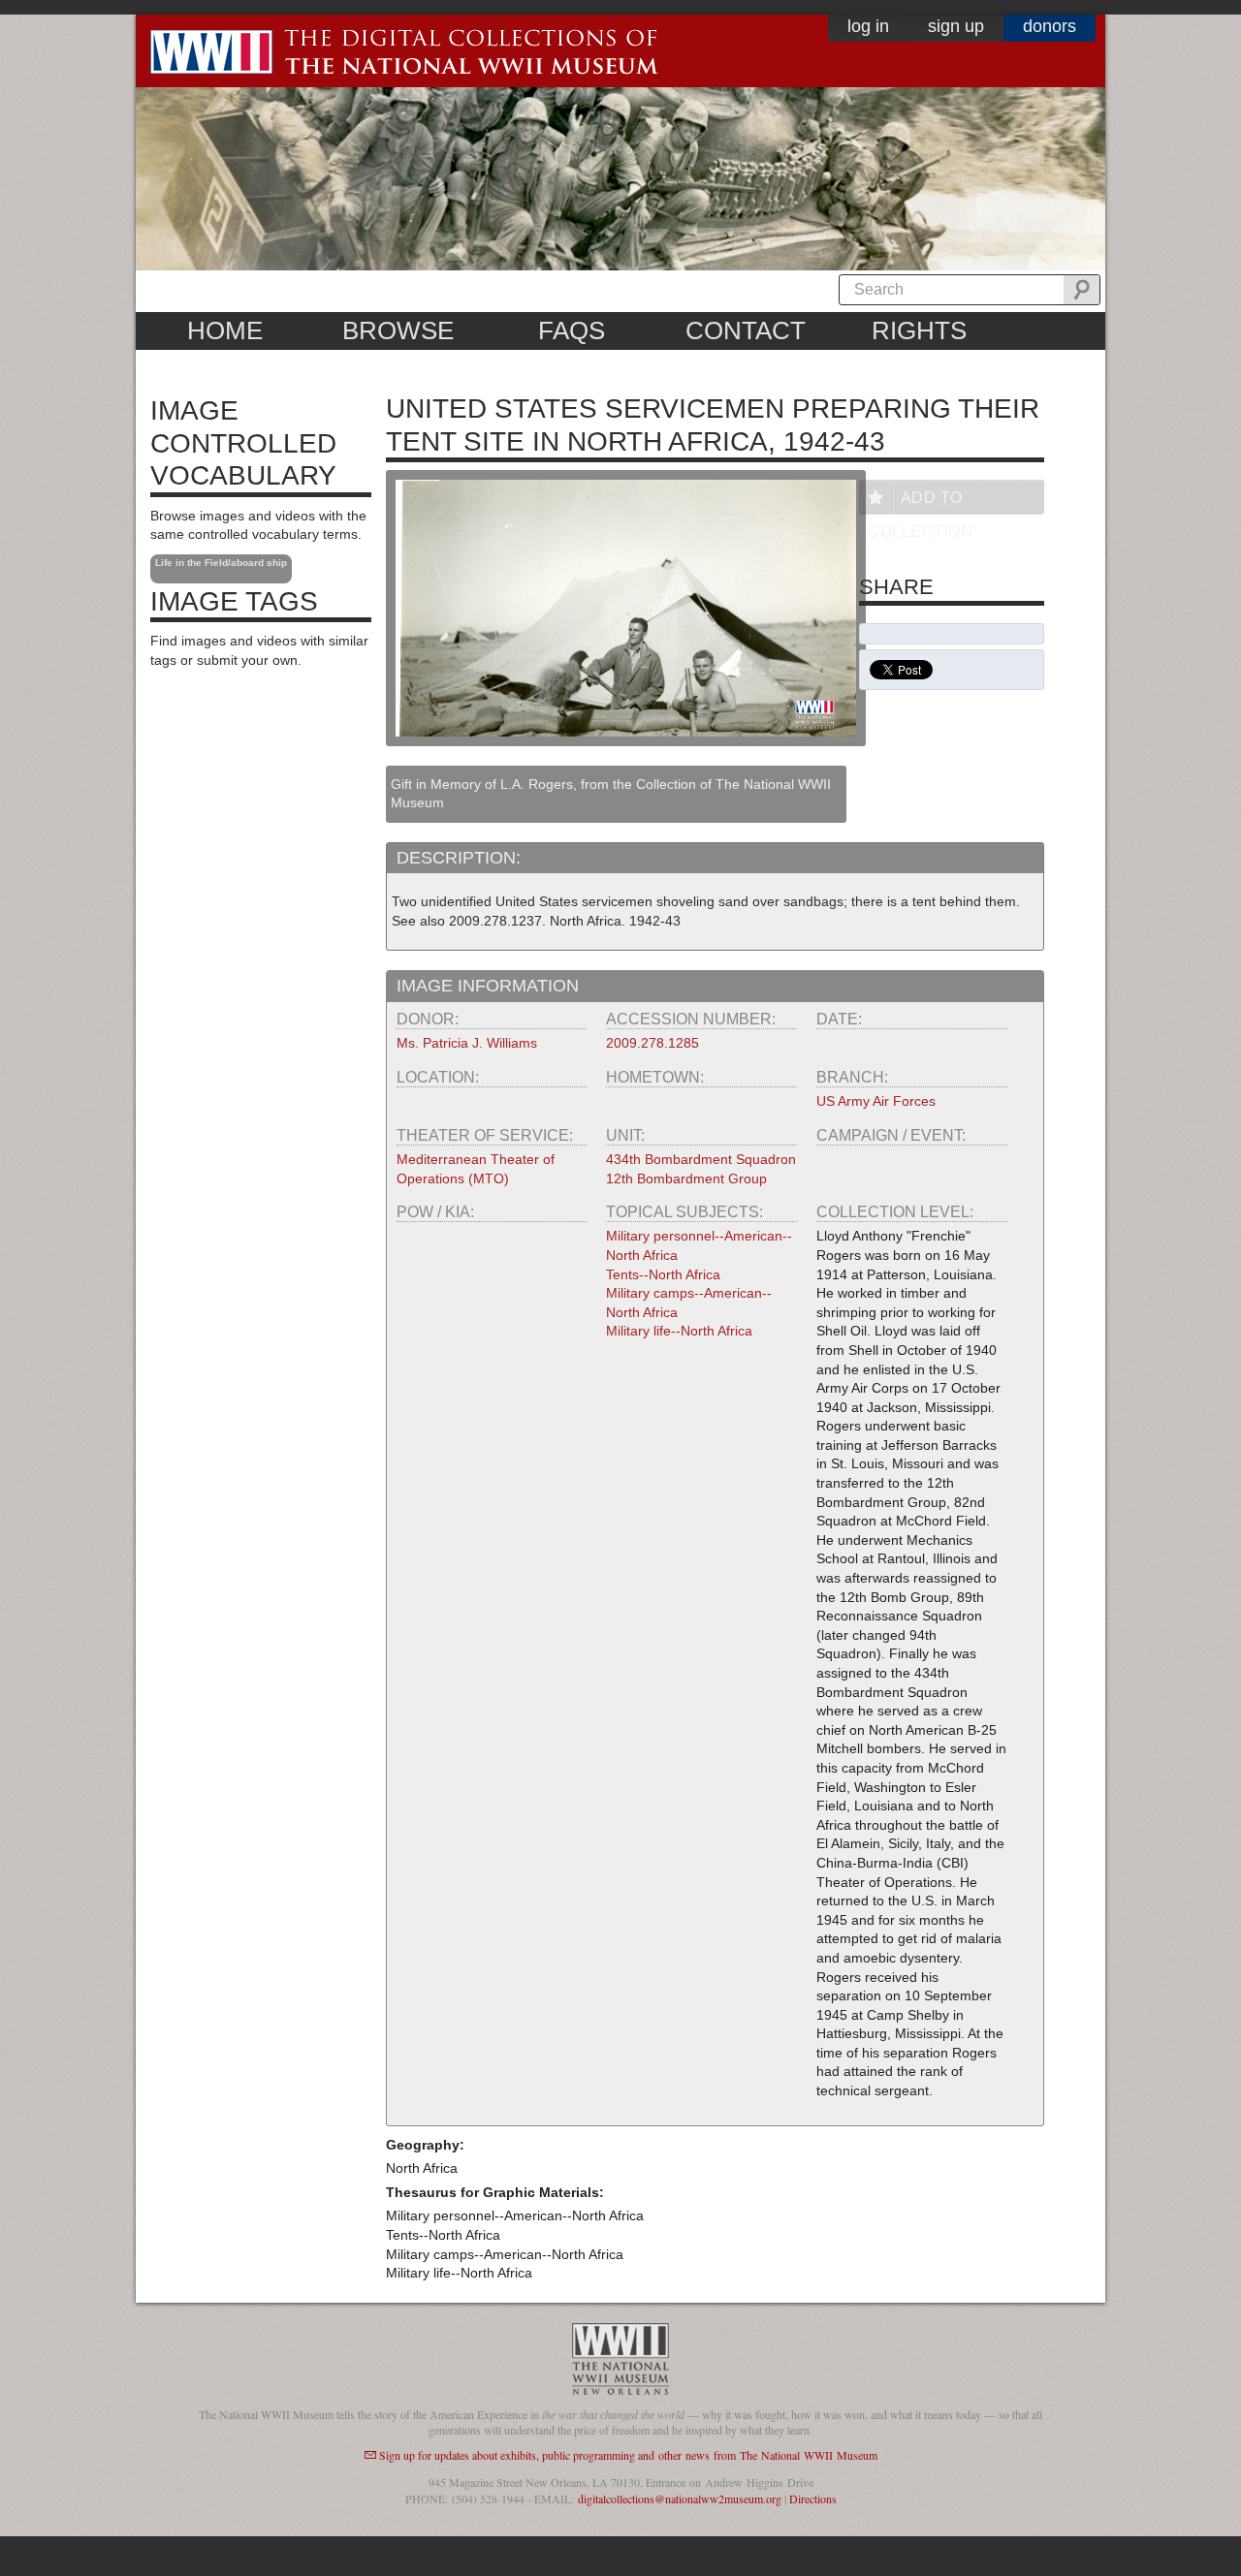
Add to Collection (920, 502)
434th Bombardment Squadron (701, 1159)
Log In (868, 26)
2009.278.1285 (652, 1043)
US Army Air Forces (876, 1101)
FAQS (572, 330)
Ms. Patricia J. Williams (467, 1043)
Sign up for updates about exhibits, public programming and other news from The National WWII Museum (628, 2455)
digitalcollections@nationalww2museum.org (680, 2498)
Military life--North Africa (679, 1331)
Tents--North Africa (663, 1274)
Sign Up (956, 26)
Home (225, 330)
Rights (919, 330)
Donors (1050, 26)
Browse (398, 330)
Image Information (488, 986)
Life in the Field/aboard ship (221, 563)
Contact (746, 330)
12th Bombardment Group (686, 1178)
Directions (813, 2498)
